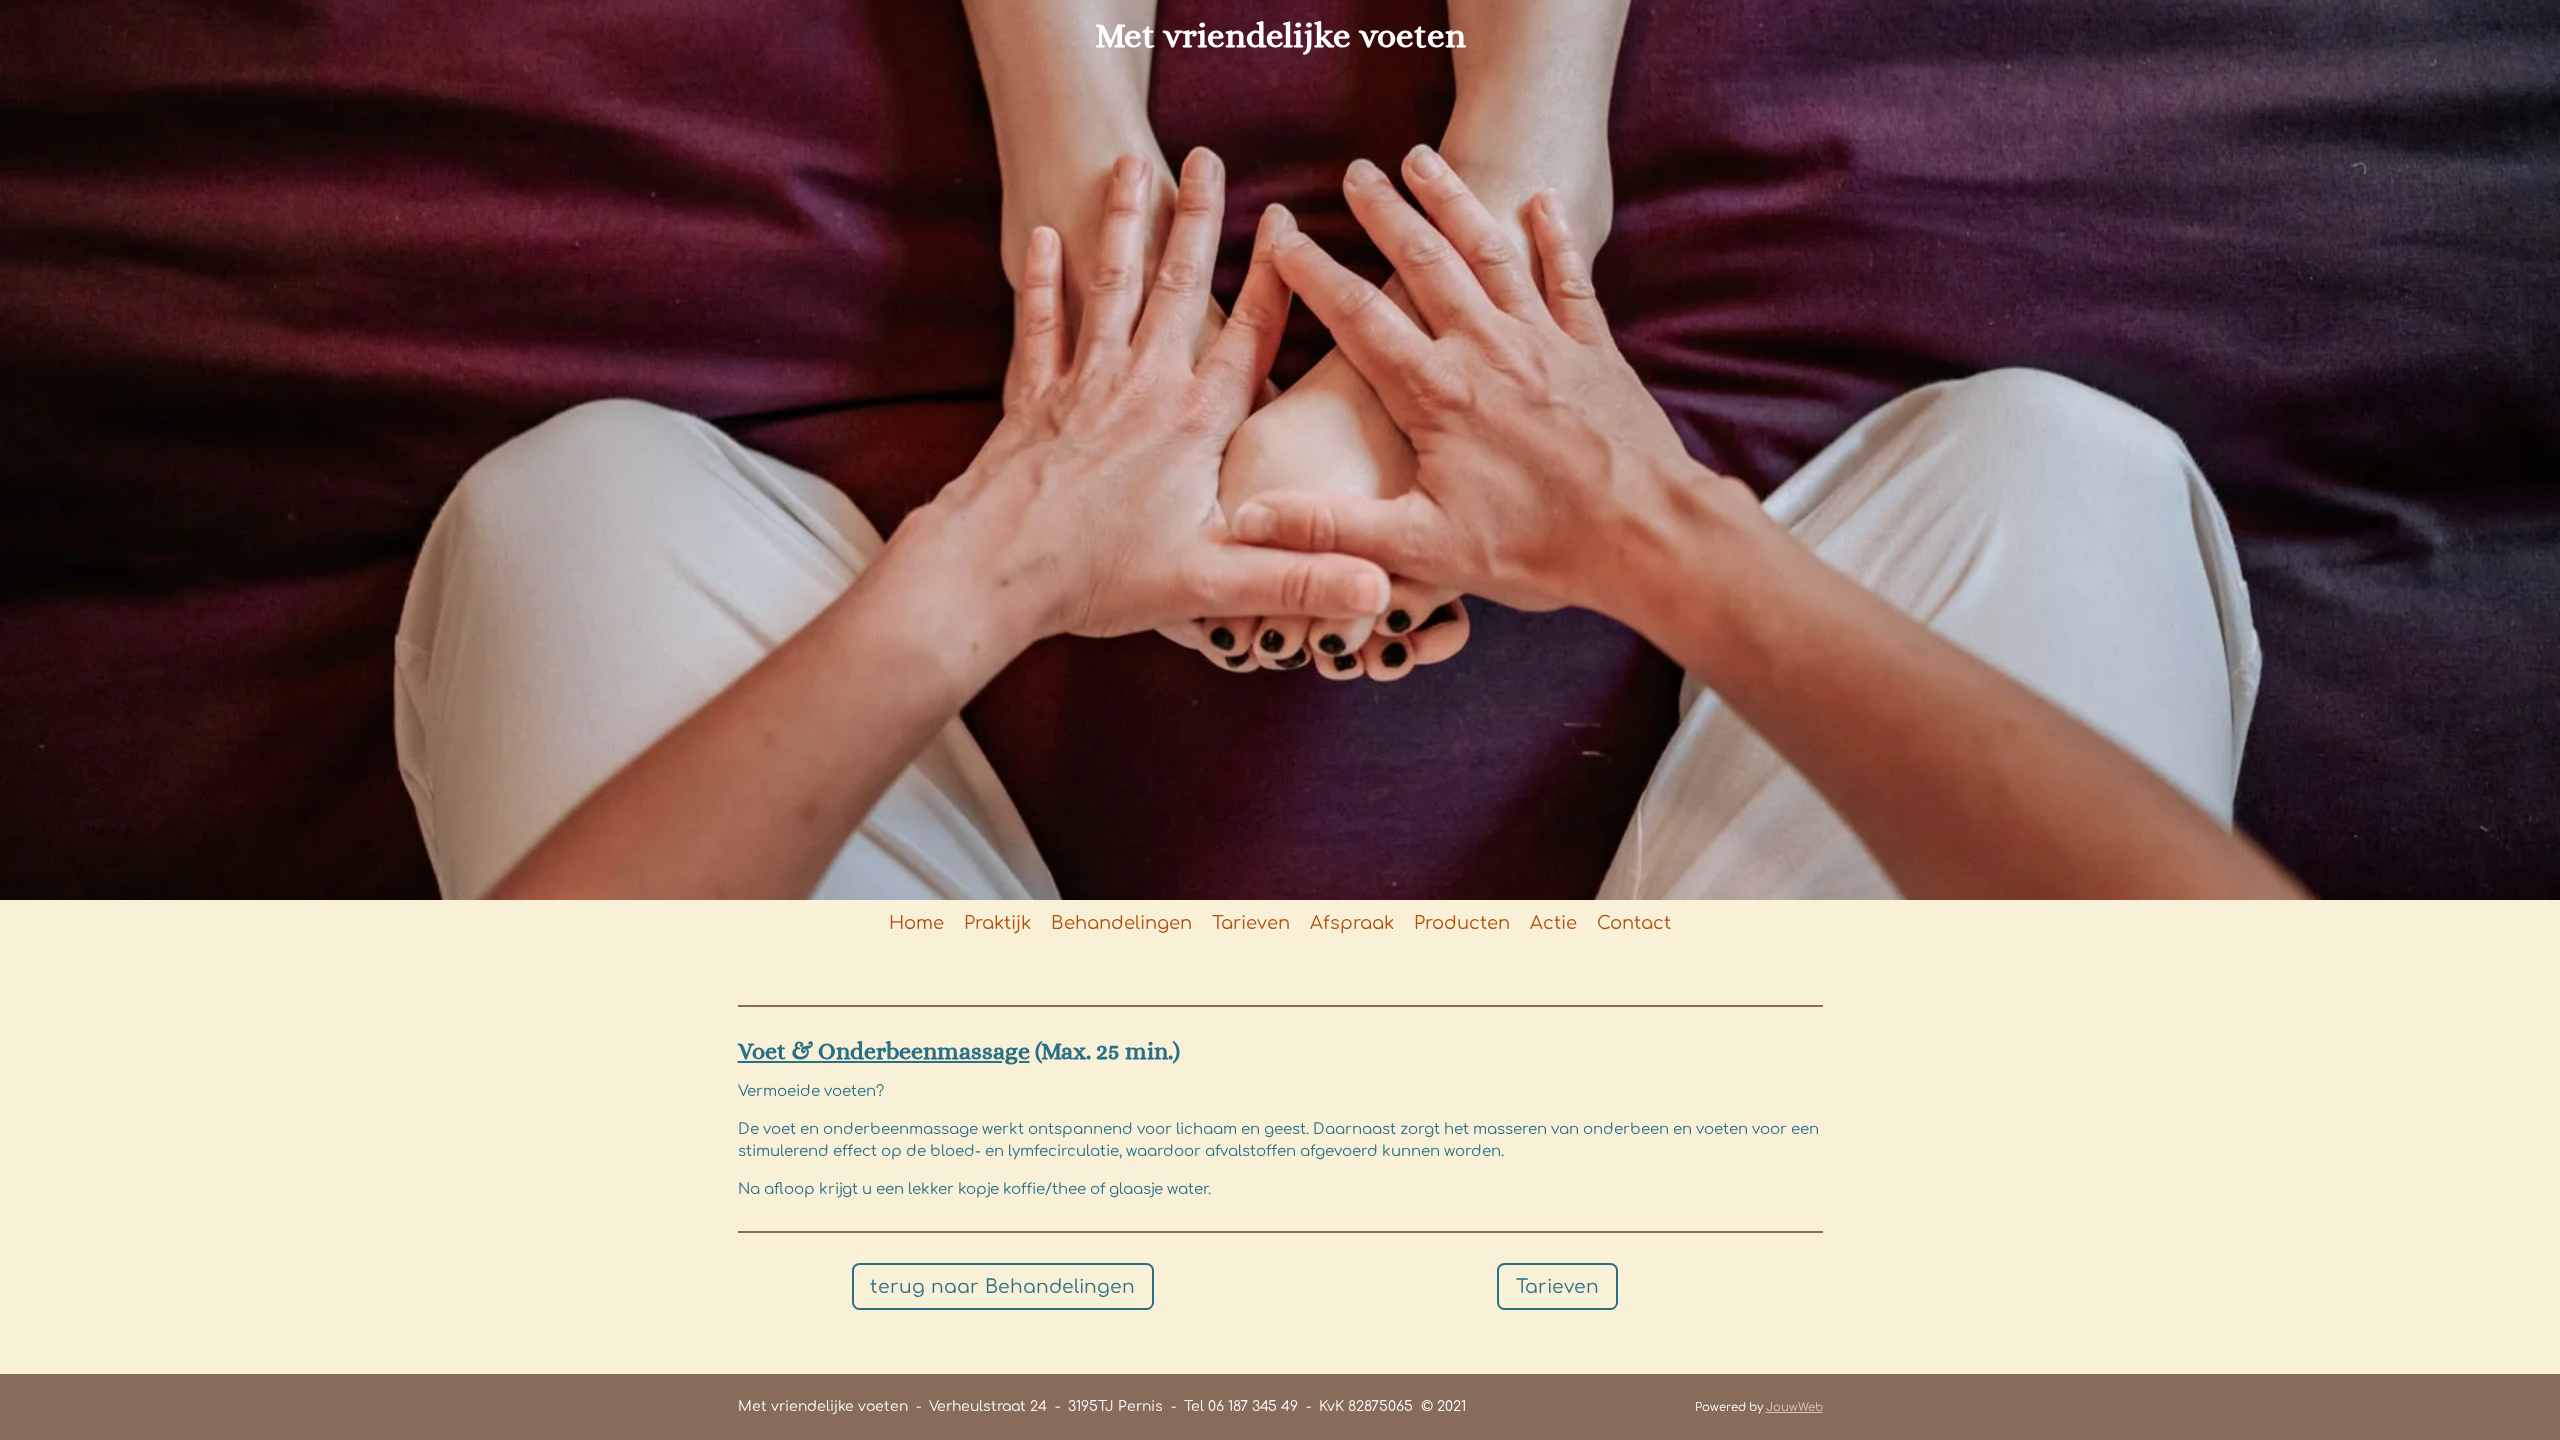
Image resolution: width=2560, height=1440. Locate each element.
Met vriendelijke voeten (1280, 35)
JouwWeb (1794, 1407)
